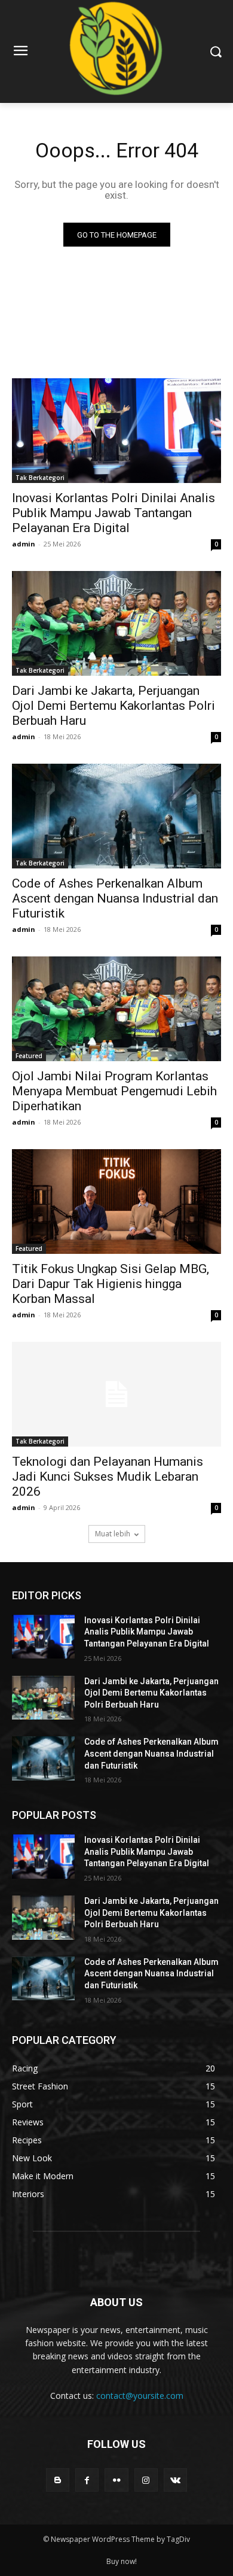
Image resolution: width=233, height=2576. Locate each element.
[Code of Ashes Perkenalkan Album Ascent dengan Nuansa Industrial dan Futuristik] (116, 816)
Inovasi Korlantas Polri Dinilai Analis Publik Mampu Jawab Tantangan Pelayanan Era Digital (114, 513)
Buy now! (122, 2561)
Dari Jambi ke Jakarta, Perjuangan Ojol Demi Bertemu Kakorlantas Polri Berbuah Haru (114, 706)
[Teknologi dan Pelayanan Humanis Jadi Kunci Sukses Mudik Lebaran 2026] (116, 1394)
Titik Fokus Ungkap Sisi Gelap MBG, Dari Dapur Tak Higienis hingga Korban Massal (111, 1284)
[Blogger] (58, 2480)
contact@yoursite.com (140, 2396)
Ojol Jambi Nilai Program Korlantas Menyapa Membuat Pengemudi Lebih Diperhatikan (114, 1091)
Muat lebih (113, 1534)
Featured (29, 1056)
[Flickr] (116, 2480)
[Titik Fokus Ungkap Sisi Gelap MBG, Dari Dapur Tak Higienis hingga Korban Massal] (116, 1202)
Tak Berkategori (40, 478)
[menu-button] (20, 52)
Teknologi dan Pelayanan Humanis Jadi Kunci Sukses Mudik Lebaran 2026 (108, 1477)
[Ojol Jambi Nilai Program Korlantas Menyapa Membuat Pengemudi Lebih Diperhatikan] (116, 1009)
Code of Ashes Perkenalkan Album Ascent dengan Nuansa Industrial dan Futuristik (115, 898)
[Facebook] (87, 2480)
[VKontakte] (175, 2480)
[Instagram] (146, 2480)
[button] (215, 52)
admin (24, 544)
